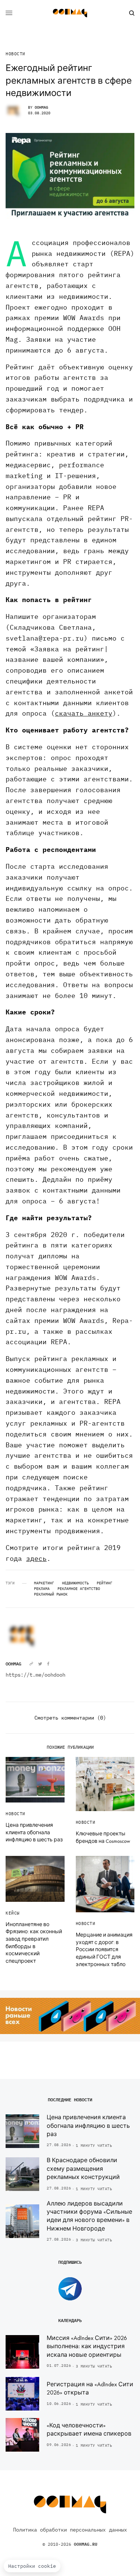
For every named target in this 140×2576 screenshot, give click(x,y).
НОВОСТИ (15, 54)
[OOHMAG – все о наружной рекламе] (70, 13)
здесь (36, 1558)
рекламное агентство (79, 1589)
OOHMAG (41, 107)
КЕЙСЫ (13, 1913)
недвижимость (75, 1583)
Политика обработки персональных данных (70, 2530)
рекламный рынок (51, 1594)
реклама (42, 1589)
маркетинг (44, 1583)
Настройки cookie (32, 2566)
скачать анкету (84, 713)
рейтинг (105, 1583)
